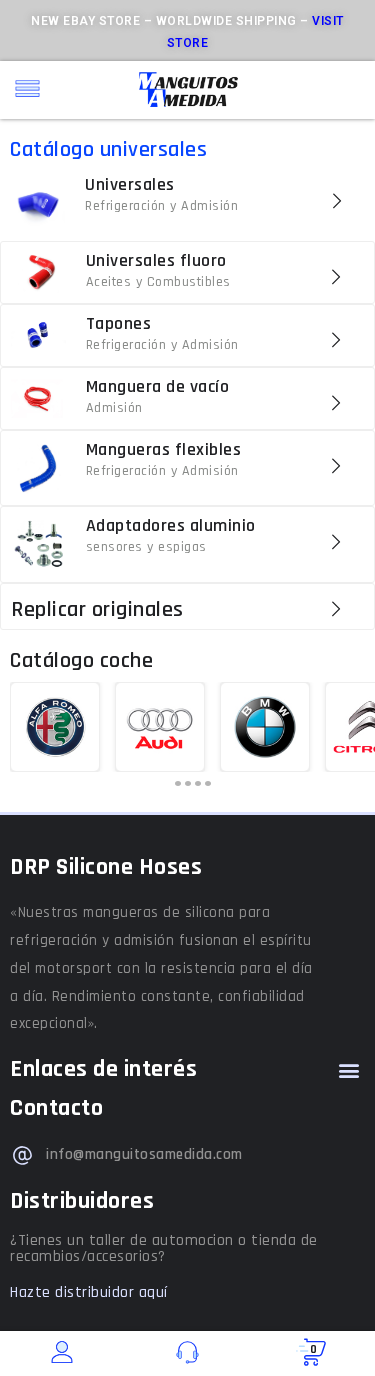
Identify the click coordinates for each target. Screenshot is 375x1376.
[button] (348, 1069)
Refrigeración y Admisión (161, 206)
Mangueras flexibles (164, 449)
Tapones (119, 323)
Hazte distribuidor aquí (89, 1292)
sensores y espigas (146, 547)
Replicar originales (97, 610)
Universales (130, 184)
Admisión (114, 408)
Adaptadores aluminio (171, 525)
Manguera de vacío (158, 386)
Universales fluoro (156, 260)
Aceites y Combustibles (158, 282)
